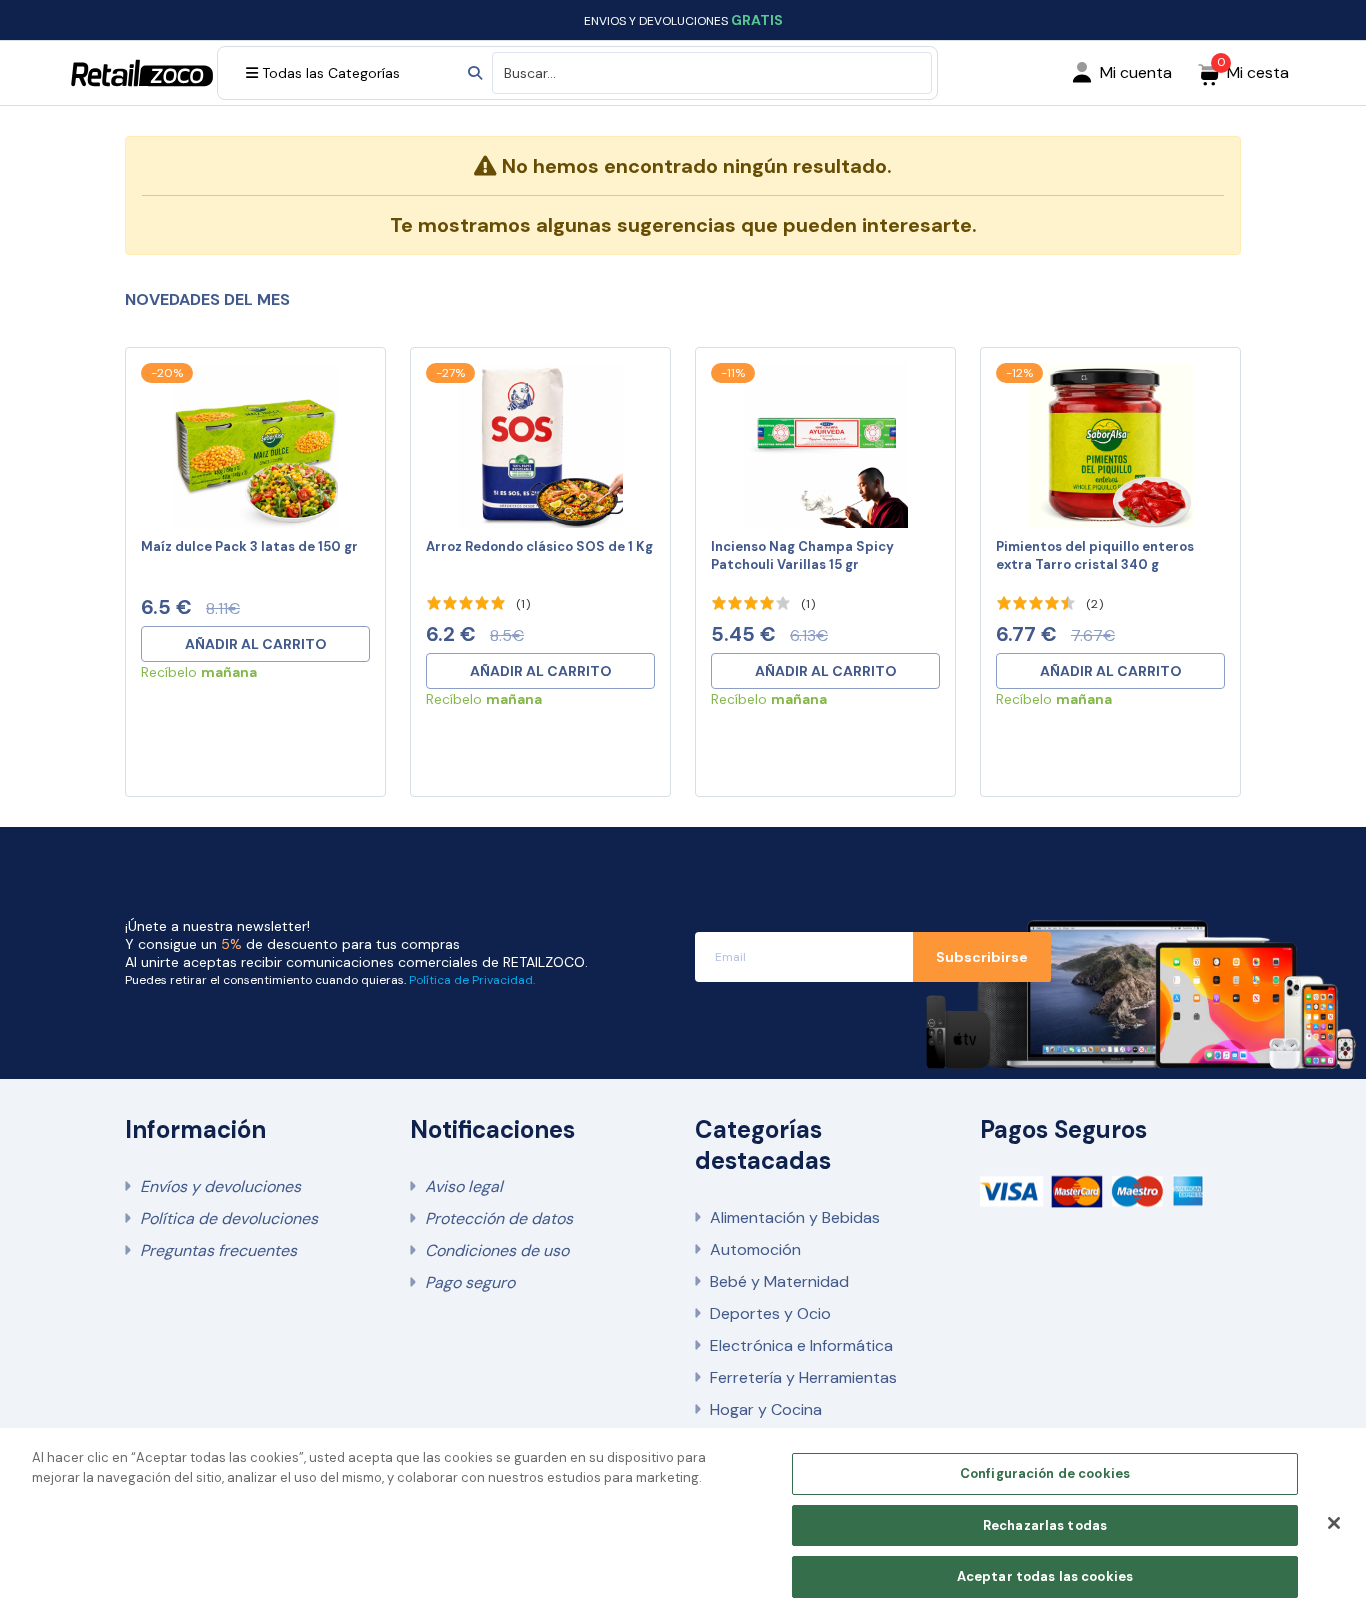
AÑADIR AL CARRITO (256, 644)
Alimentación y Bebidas (795, 1217)
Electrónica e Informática (801, 1345)
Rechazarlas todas (1045, 1525)
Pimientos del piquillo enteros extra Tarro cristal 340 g (1095, 555)
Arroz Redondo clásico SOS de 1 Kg (539, 546)
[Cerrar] (1334, 1523)
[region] (683, 1523)
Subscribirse (982, 957)
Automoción (755, 1249)
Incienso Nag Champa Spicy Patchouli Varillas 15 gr (802, 555)
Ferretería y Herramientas (803, 1377)
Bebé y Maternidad (779, 1281)
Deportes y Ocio (770, 1313)
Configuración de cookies (1045, 1473)
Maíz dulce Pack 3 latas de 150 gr (249, 546)
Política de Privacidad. (472, 980)
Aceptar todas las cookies (1045, 1576)
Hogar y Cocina (766, 1409)
